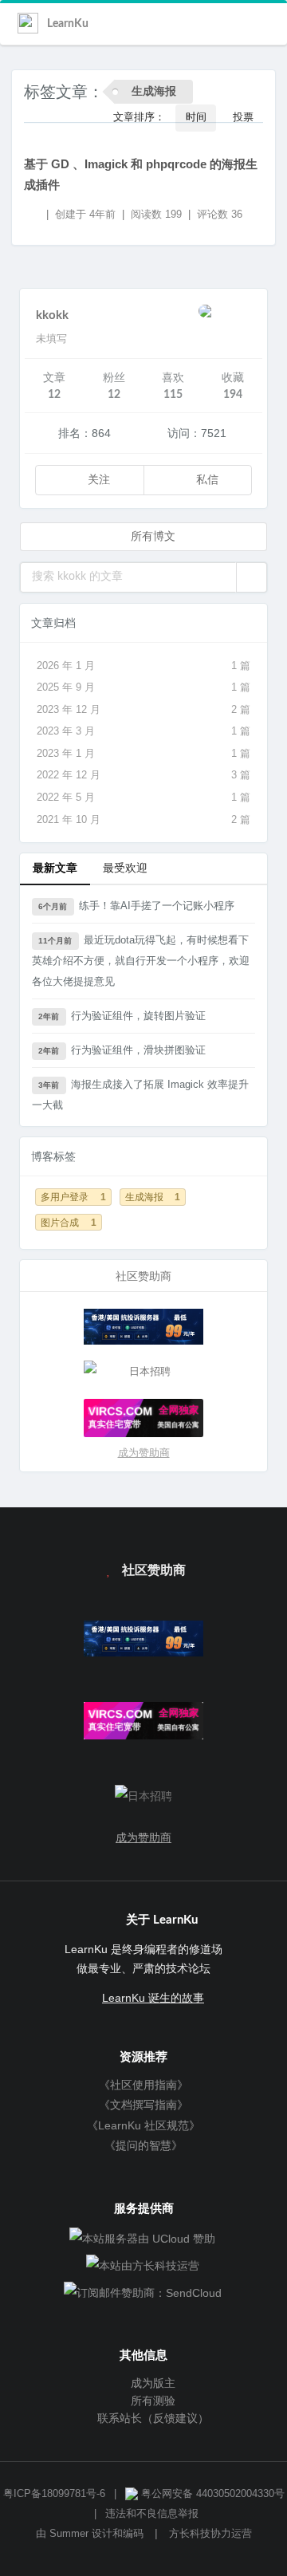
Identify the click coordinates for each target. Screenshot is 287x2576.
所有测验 (151, 2401)
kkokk (52, 315)
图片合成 (69, 1222)
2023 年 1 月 (143, 753)
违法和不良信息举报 (152, 2514)
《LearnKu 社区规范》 (143, 2125)
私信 (206, 480)
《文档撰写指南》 (143, 2105)
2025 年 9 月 (143, 687)
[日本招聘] (143, 1372)
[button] (252, 577)
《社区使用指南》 (143, 2085)
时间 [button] (196, 118)
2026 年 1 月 (143, 666)
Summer (69, 2534)
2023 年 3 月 (143, 731)
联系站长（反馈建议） (151, 2418)
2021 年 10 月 (143, 819)
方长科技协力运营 (210, 2534)
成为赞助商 (144, 1453)
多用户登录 (73, 1197)
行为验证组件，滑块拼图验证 (122, 1050)
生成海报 (153, 1197)
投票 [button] (243, 118)
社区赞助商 (152, 1570)
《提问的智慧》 (143, 2145)
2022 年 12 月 (143, 775)
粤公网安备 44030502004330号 (211, 2494)
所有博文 (151, 537)
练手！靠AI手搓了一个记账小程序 (136, 906)
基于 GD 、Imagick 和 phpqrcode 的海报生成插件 (141, 174)
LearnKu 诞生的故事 (153, 1998)
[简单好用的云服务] (143, 1327)
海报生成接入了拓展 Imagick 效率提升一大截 (140, 1095)
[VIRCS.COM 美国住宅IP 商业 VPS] (143, 1418)
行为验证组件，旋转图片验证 (122, 1016)
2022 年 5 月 (143, 797)
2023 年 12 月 (143, 709)
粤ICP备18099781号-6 (54, 2494)
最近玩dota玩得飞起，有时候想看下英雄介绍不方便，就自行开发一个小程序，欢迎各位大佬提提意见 (141, 961)
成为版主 (151, 2383)
